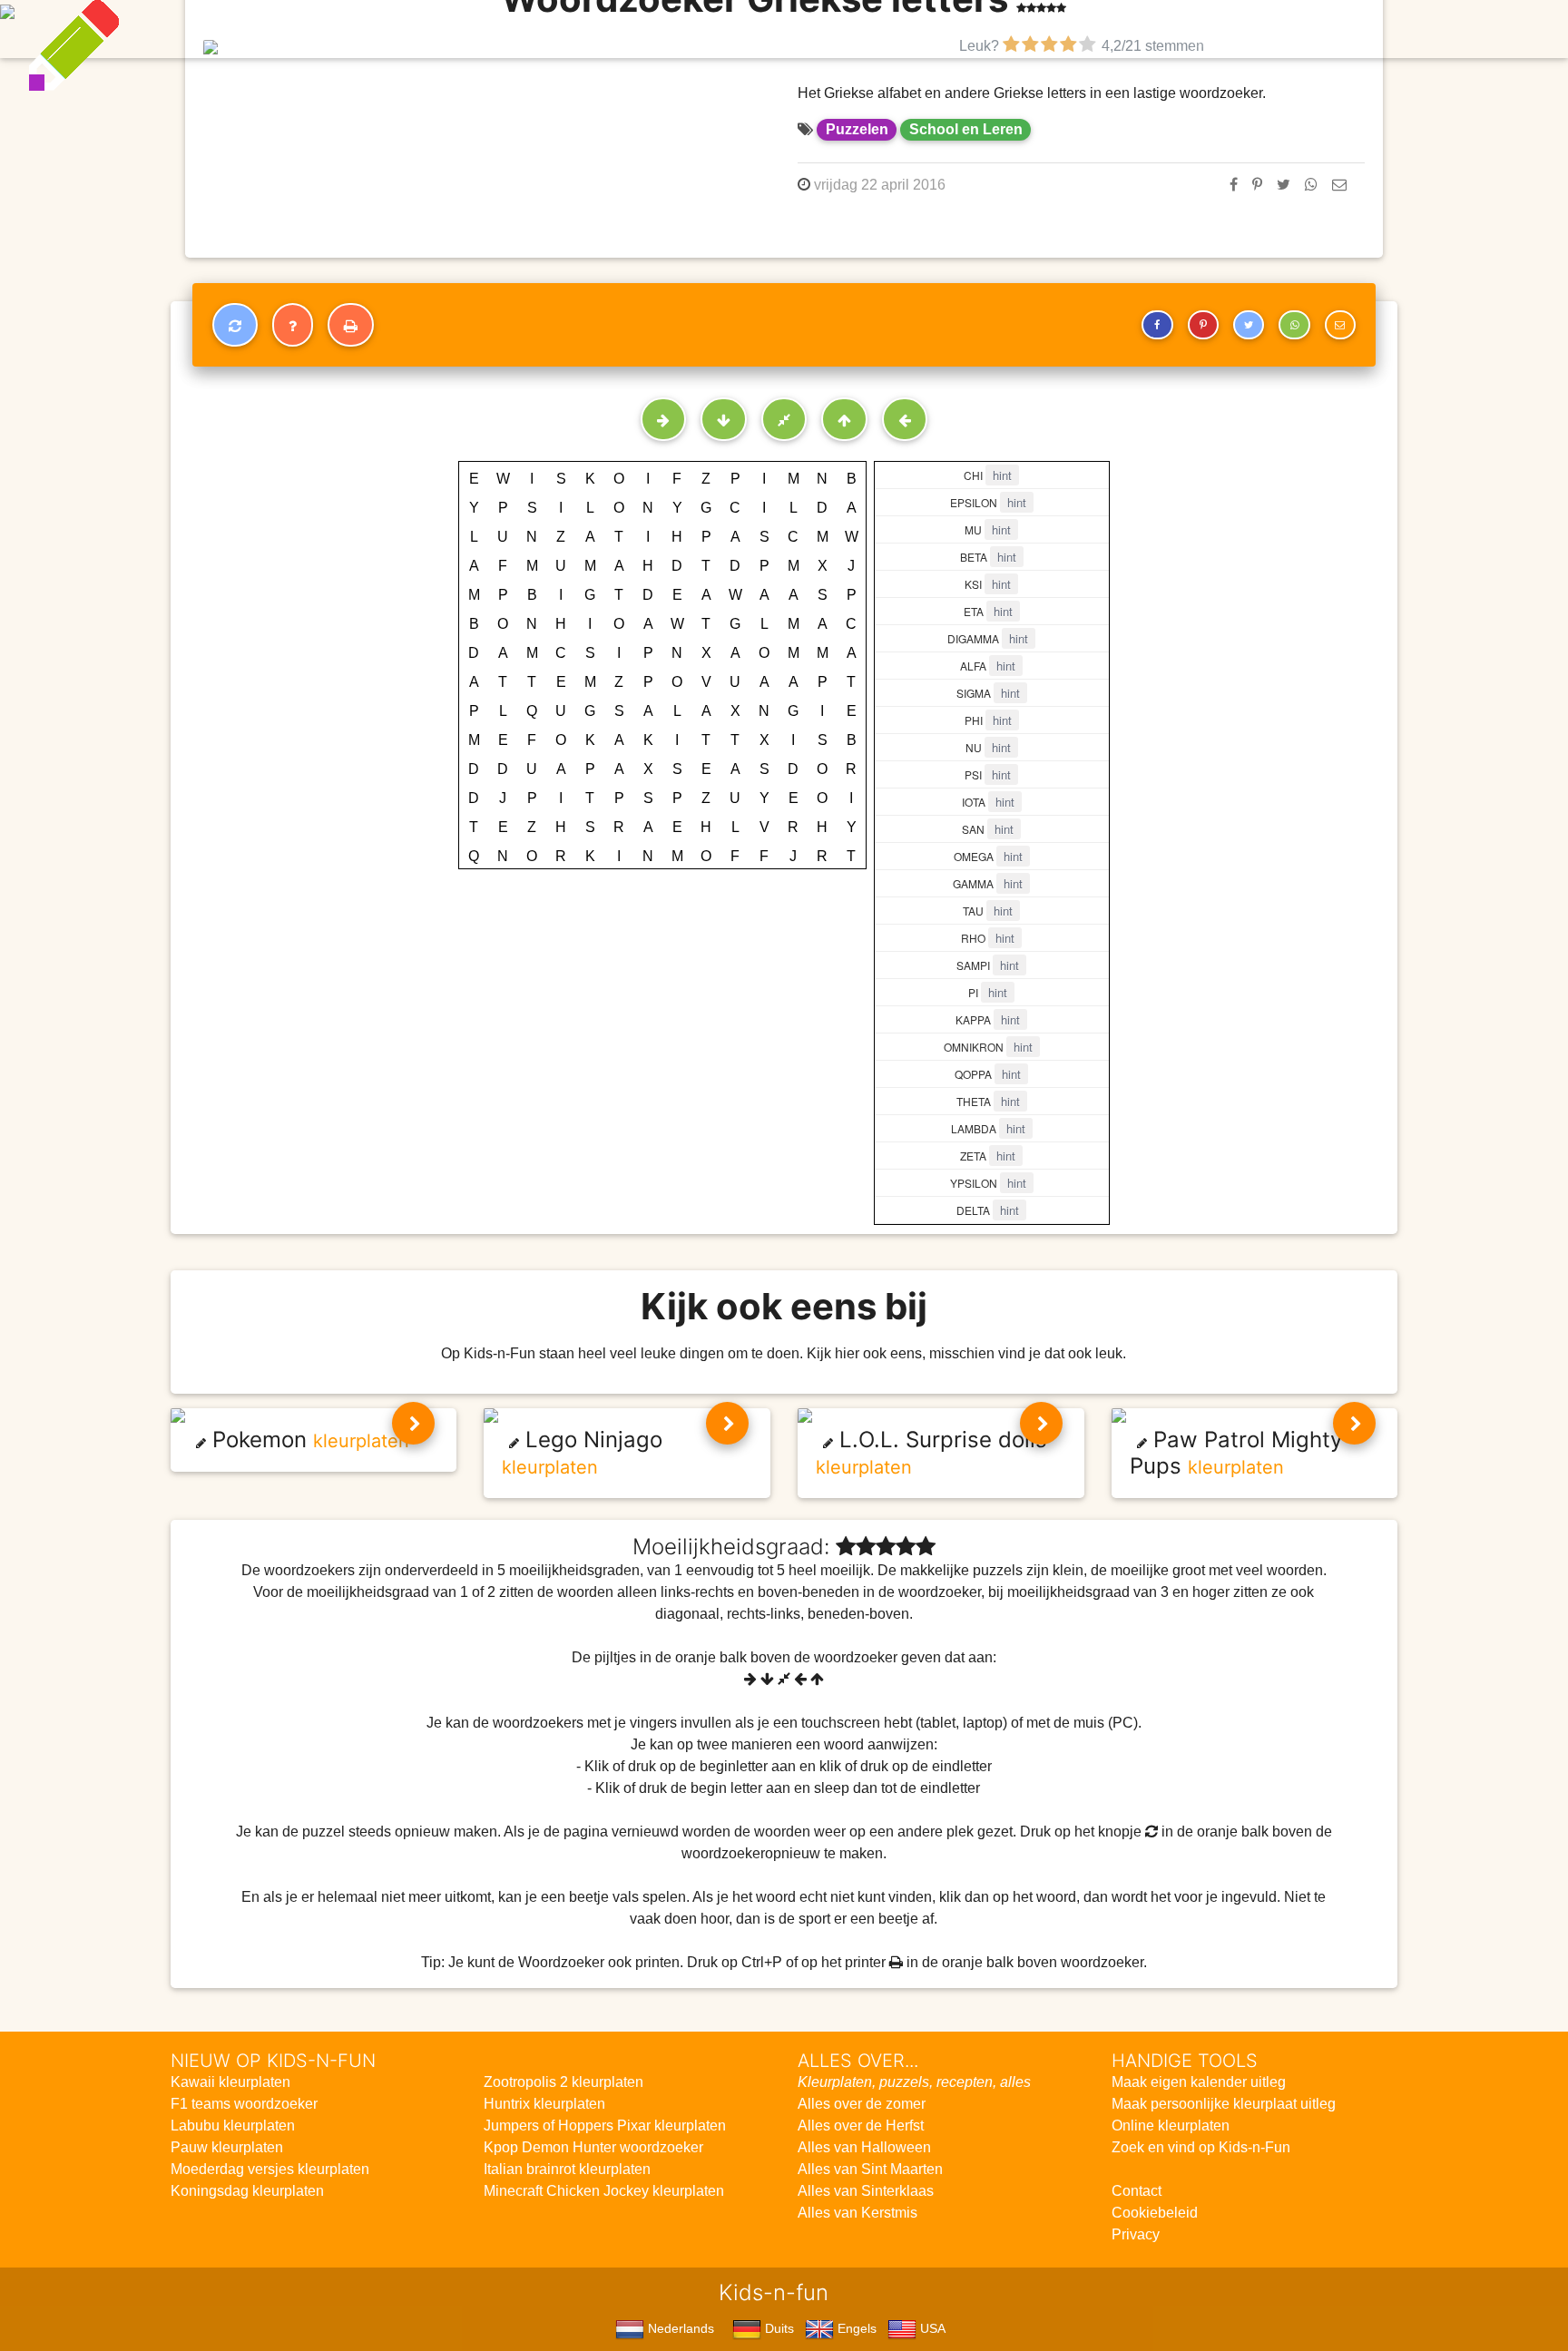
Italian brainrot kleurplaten (567, 2169)
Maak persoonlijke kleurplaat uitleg (1224, 2104)
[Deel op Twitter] (1284, 185)
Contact (1137, 2191)
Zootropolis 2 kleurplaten (563, 2082)
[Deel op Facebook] (1234, 185)
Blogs (625, 29)
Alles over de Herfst (861, 2126)
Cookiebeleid (1155, 2213)
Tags (1169, 29)
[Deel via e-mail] (1339, 185)
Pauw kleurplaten (227, 2147)
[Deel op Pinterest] (1257, 185)
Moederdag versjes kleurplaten (270, 2169)
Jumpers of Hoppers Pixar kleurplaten (605, 2126)
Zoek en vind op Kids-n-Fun (1201, 2147)
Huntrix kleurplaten (544, 2104)
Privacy (1136, 2234)
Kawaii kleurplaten (230, 2082)
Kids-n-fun (386, 27)
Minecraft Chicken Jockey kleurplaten (604, 2191)
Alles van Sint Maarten (870, 2169)
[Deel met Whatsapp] (1311, 185)
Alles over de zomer (862, 2104)
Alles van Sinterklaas (866, 2191)
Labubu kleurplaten (233, 2126)
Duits (778, 2328)
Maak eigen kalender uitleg (1199, 2082)
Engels (855, 2328)
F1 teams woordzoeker (244, 2104)
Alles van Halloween (864, 2147)
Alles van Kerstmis (857, 2213)
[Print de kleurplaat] (351, 325)
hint (1002, 475)
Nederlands (679, 2328)
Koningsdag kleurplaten (247, 2191)
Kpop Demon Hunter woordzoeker (593, 2147)
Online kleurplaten (1171, 2126)
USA (931, 2328)
